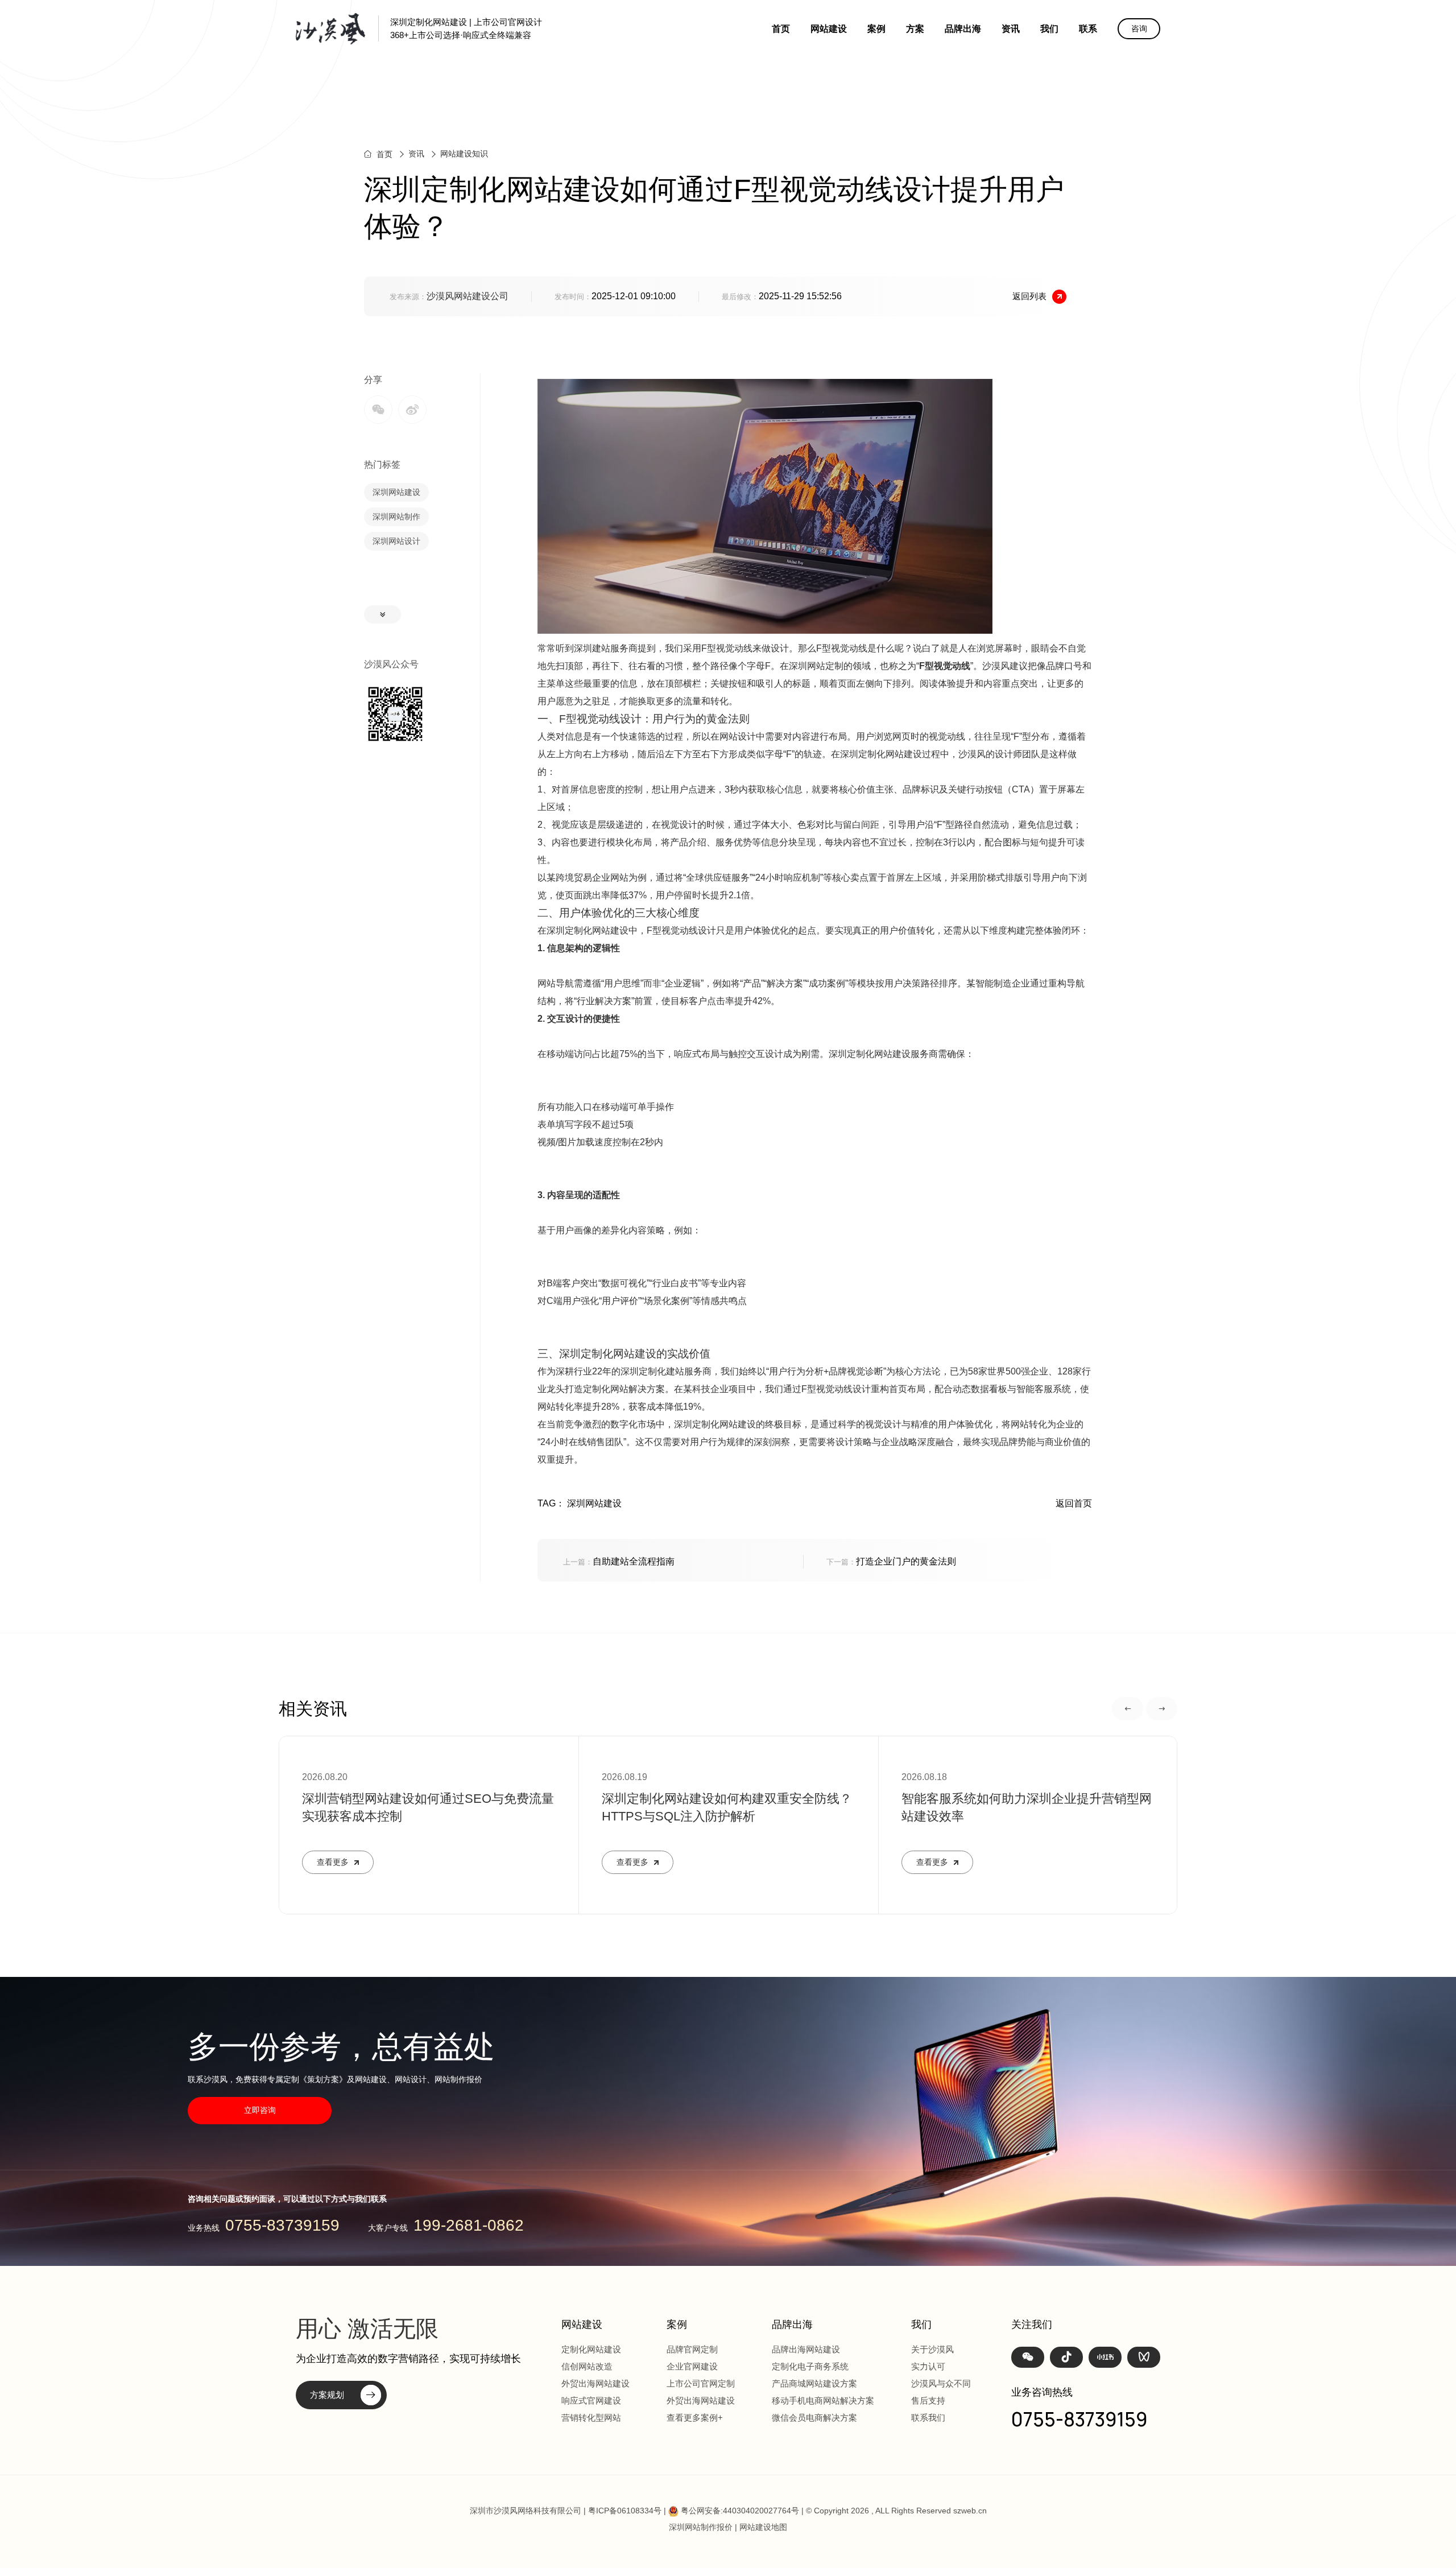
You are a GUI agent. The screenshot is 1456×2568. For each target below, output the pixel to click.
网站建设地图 (763, 2527)
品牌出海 (963, 29)
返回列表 (1029, 296)
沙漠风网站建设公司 (468, 296)
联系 (1088, 29)
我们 (1049, 29)
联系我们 (928, 2418)
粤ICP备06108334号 (625, 2511)
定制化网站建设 (591, 2349)
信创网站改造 (587, 2366)
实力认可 (928, 2366)
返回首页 (1074, 1503)
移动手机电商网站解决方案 (823, 2400)
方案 (915, 29)
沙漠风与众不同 (941, 2383)
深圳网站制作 (396, 517)
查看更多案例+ (695, 2418)
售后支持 (928, 2400)
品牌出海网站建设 (806, 2349)
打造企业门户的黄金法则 (891, 1561)
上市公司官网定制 (701, 2383)
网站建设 (829, 29)
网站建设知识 (464, 154)
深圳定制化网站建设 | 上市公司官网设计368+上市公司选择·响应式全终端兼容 (466, 28)
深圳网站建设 (396, 492)
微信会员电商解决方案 (814, 2418)
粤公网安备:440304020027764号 (740, 2511)
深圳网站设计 (396, 541)
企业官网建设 (692, 2366)
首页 (781, 29)
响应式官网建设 (591, 2400)
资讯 (1011, 29)
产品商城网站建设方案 (814, 2383)
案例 (876, 29)
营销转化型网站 (591, 2418)
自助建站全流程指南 (619, 1561)
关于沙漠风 (932, 2349)
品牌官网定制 (692, 2349)
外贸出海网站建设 (595, 2383)
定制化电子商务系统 (810, 2366)
